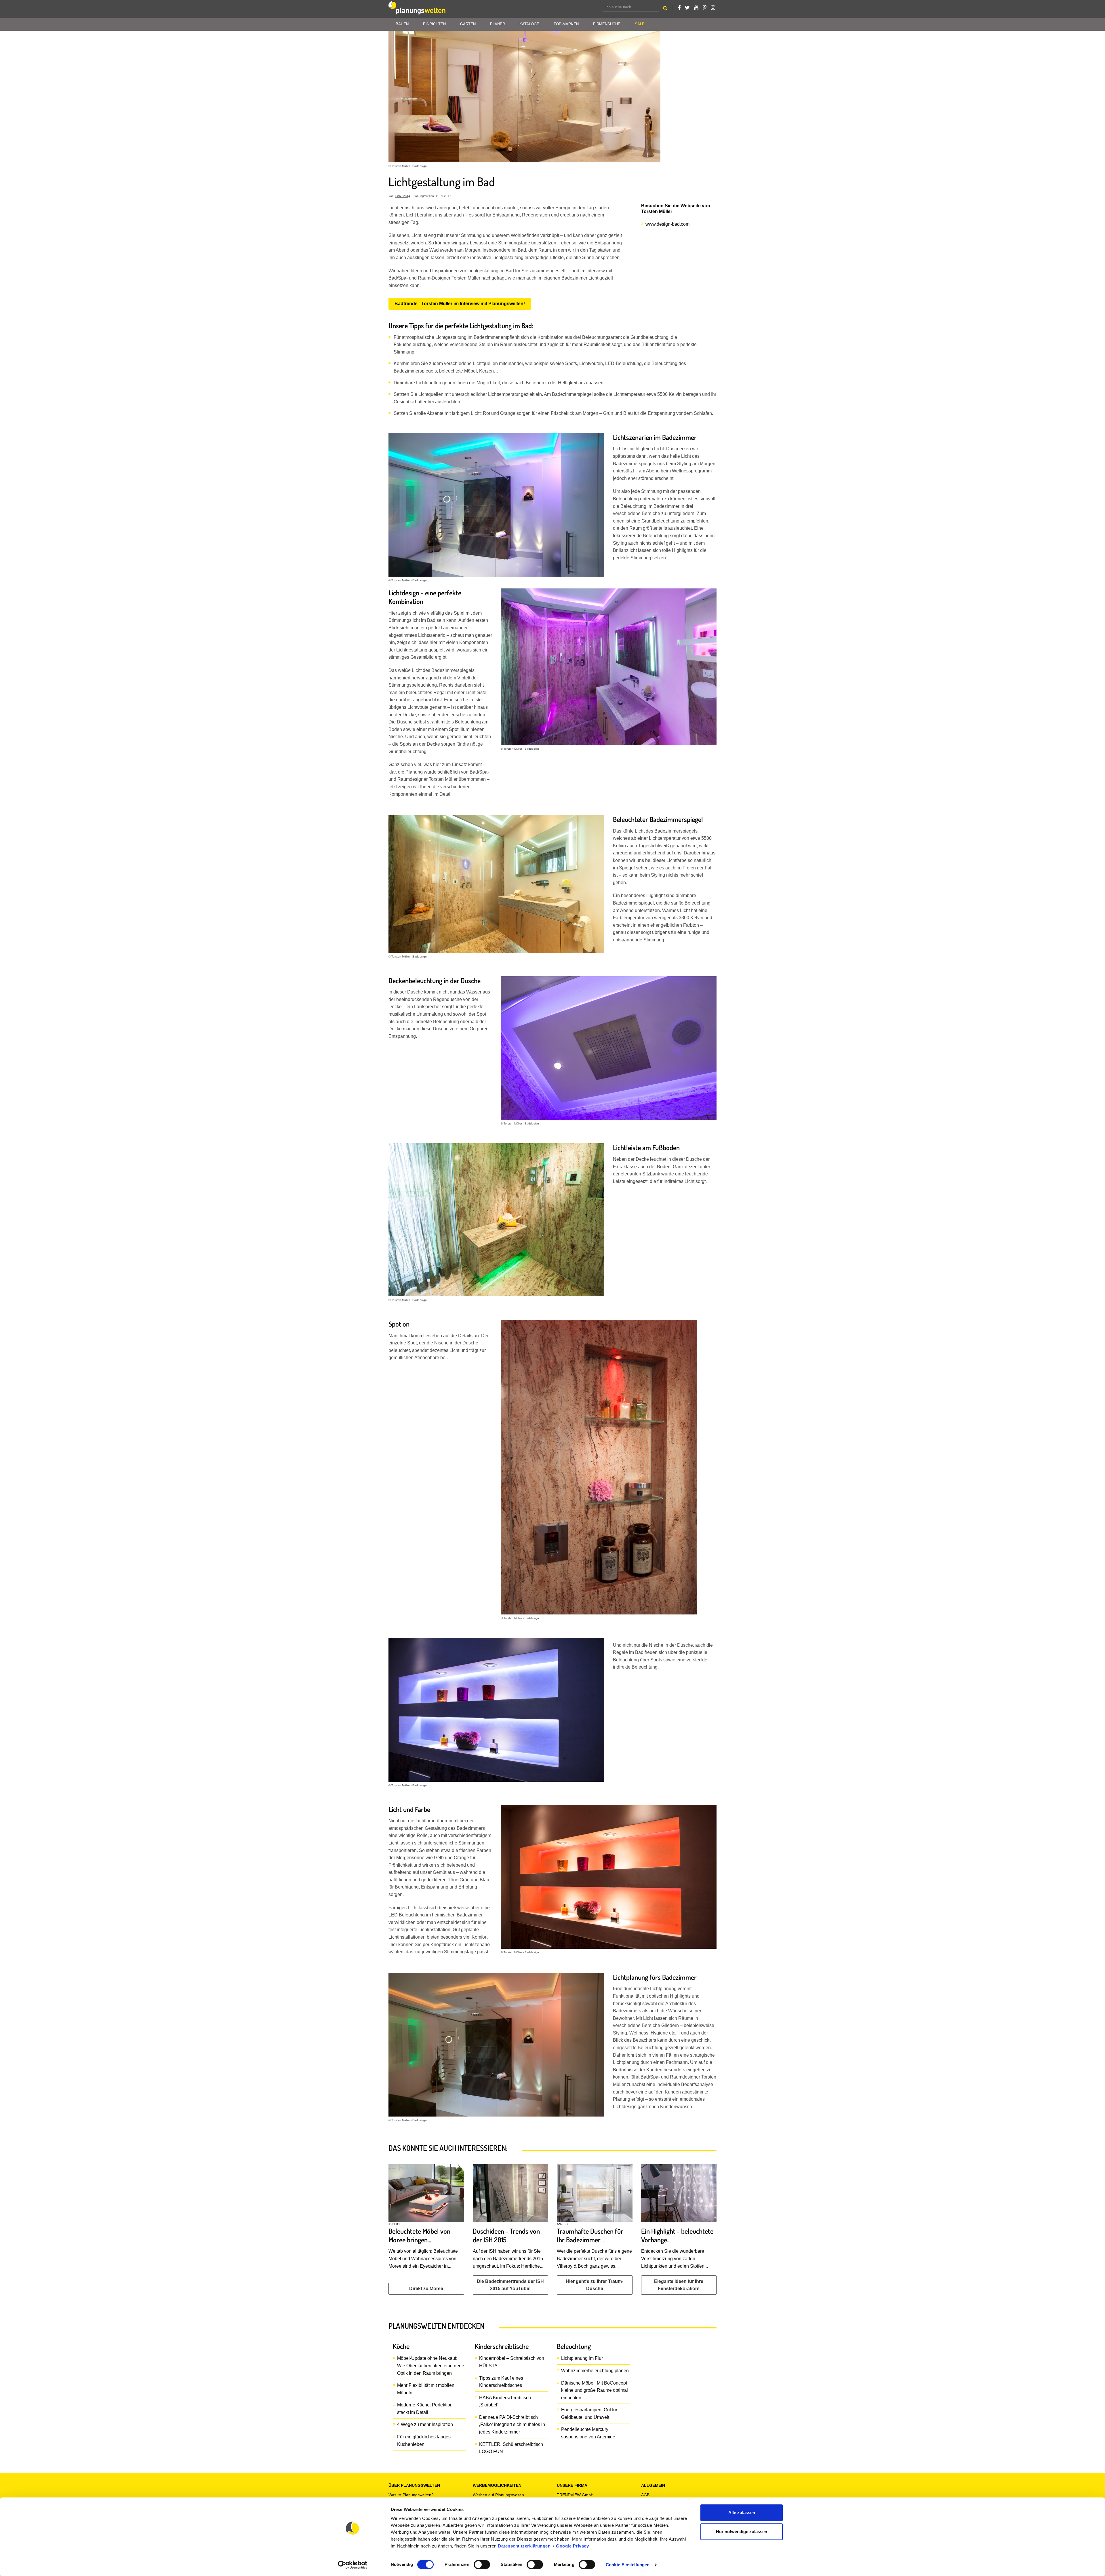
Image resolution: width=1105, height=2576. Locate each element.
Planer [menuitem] (498, 24)
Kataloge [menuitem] (529, 24)
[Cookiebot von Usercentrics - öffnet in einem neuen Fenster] (353, 2565)
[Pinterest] (705, 8)
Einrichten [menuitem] (434, 24)
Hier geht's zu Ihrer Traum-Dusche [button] (595, 2285)
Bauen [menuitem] (402, 24)
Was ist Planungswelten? (411, 2495)
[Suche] (665, 9)
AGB (645, 2495)
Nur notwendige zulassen (742, 2532)
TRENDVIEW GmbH (575, 2495)
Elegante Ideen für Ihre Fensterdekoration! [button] (679, 2285)
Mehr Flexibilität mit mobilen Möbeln (426, 2389)
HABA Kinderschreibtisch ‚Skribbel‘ (505, 2401)
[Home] (417, 9)
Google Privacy (572, 2546)
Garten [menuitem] (468, 24)
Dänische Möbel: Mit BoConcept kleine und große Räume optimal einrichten (595, 2390)
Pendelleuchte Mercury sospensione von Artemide (588, 2433)
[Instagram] (713, 8)
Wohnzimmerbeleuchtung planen (595, 2371)
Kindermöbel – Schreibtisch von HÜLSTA (512, 2362)
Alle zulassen (742, 2513)
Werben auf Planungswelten (498, 2495)
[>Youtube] (696, 8)
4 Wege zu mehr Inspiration (425, 2424)
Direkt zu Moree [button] (426, 2289)
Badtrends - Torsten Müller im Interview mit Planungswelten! (460, 304)
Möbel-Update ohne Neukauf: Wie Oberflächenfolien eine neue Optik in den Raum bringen (431, 2366)
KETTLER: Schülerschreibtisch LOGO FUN (511, 2448)
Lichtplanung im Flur (582, 2358)
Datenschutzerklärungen (524, 2546)
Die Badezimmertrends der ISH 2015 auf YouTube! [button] (510, 2285)
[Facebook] (679, 8)
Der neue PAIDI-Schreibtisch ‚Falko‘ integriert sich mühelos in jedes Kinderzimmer (512, 2425)
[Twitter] (687, 8)
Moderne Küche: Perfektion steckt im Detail (425, 2409)
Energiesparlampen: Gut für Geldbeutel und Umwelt (589, 2413)
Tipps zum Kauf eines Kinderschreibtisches (501, 2382)
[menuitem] (640, 24)
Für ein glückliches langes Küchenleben (424, 2441)
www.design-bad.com (667, 224)
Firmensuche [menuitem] (607, 24)
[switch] (482, 2564)
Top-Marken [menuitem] (566, 24)
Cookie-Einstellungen (628, 2565)
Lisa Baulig (403, 196)
